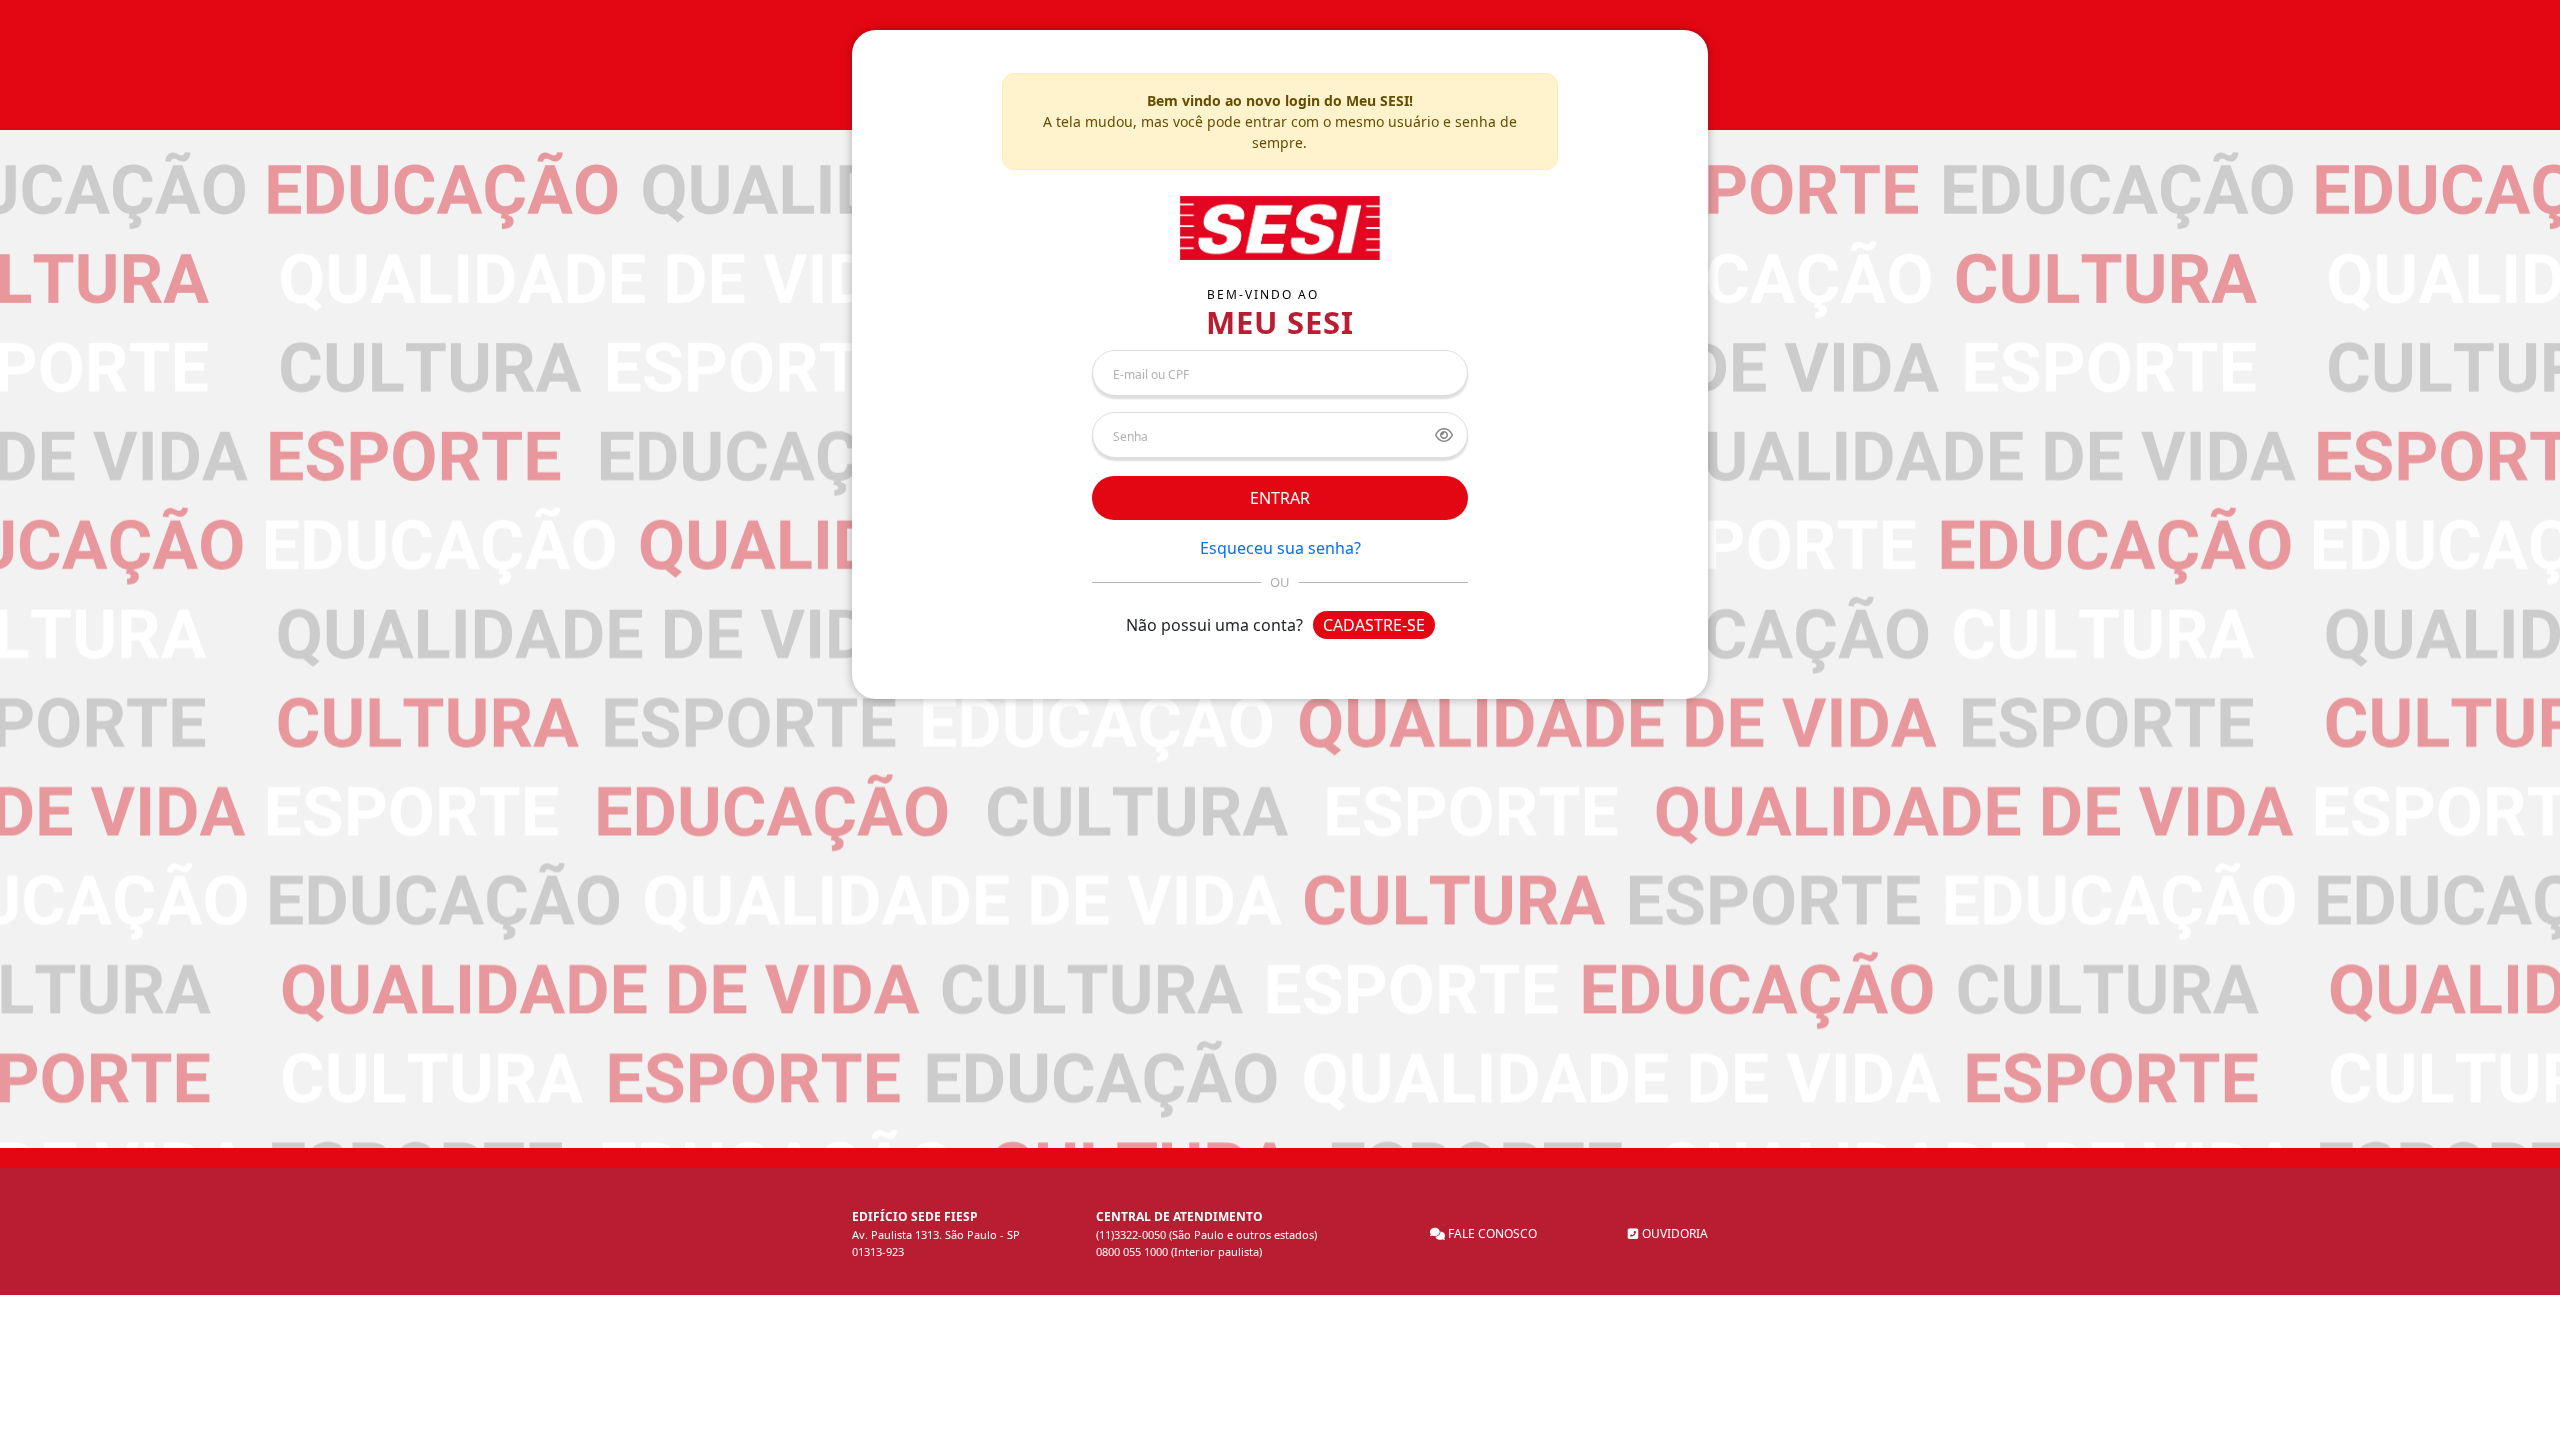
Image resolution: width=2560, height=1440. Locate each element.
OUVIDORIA (1673, 1233)
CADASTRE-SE (1374, 625)
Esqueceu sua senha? (1280, 548)
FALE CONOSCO (1491, 1233)
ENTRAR (1280, 498)
